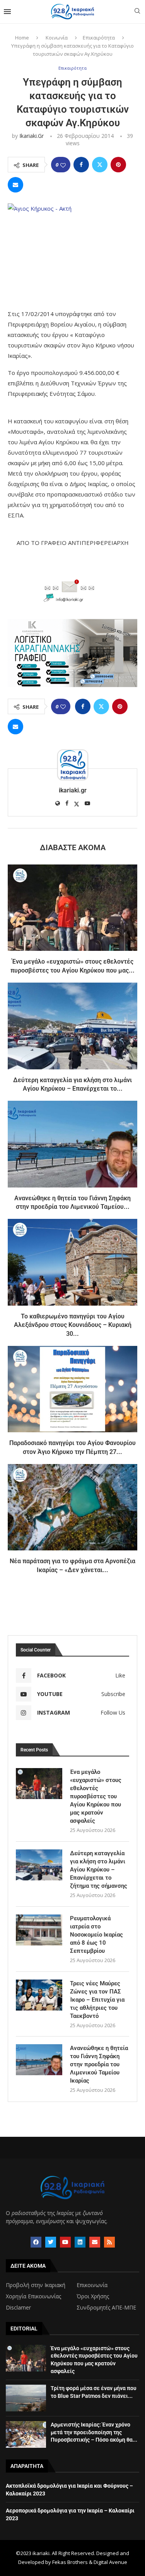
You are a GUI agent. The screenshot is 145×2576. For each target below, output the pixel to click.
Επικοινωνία (92, 2285)
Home (22, 38)
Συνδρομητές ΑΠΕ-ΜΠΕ (106, 2308)
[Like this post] (63, 165)
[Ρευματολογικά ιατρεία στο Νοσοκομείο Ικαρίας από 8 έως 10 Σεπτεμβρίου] (39, 1930)
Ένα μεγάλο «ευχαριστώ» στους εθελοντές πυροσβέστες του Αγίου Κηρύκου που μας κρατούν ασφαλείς (96, 1796)
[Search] (137, 12)
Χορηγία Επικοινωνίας (33, 2296)
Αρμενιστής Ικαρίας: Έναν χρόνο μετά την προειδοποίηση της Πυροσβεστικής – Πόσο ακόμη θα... (94, 2432)
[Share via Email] (15, 185)
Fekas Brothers (70, 2562)
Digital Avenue (110, 2562)
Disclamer (18, 2308)
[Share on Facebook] (81, 165)
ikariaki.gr (32, 136)
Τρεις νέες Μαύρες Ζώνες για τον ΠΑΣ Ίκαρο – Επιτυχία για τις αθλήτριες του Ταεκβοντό (97, 2000)
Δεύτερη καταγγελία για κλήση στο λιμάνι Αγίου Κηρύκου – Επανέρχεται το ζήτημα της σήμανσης (99, 1870)
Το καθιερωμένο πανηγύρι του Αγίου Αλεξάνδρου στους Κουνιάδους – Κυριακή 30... (73, 1325)
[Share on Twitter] (100, 165)
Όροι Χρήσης (93, 2296)
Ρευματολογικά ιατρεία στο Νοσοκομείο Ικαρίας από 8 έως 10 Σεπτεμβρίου (96, 1935)
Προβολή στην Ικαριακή (36, 2285)
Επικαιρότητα (99, 38)
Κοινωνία (57, 38)
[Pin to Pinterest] (118, 165)
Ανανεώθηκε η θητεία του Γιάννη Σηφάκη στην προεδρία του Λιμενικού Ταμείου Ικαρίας (99, 2064)
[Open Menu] (7, 12)
